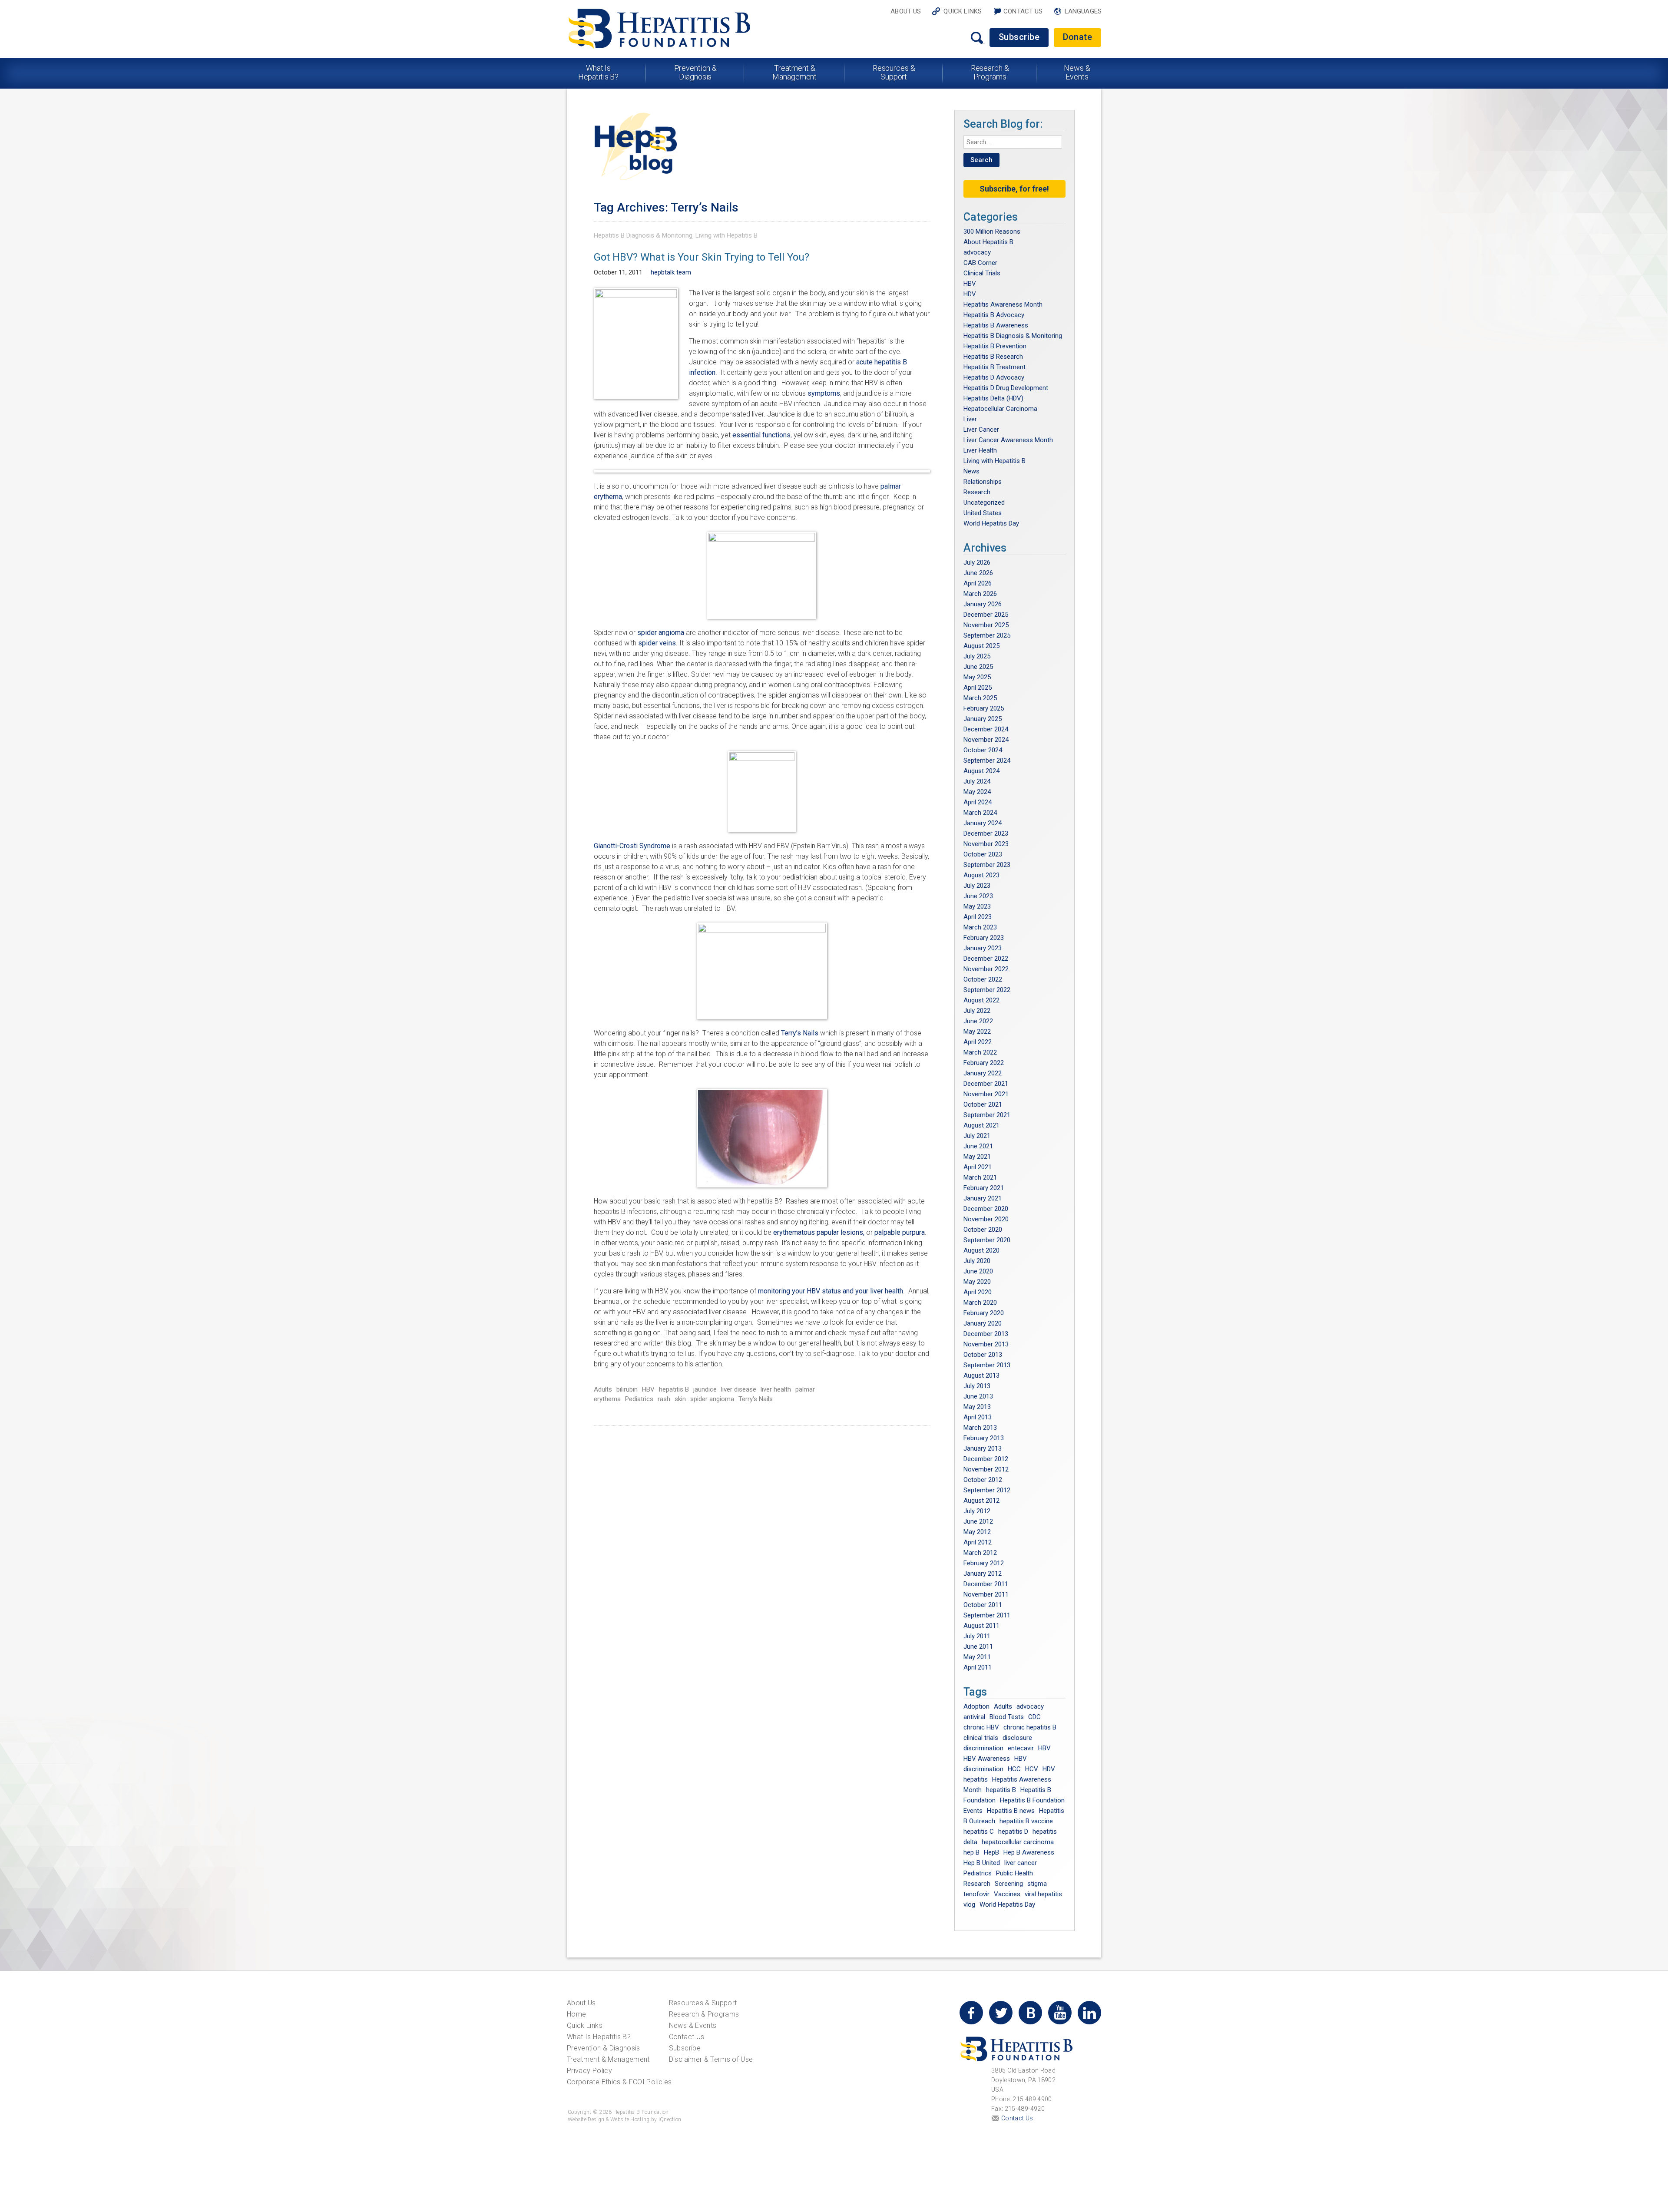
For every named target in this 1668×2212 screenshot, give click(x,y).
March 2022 (980, 1052)
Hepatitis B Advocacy (994, 315)
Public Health (1014, 1873)
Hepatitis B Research (993, 357)
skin (680, 1399)
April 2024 (978, 802)
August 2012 (981, 1501)
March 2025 (980, 698)
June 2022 (978, 1021)
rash (664, 1399)
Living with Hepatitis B (726, 235)
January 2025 (983, 719)
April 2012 (978, 1542)
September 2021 (987, 1115)
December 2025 (986, 615)
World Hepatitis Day (991, 523)
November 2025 (986, 625)
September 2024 (987, 760)
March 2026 (980, 594)
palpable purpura (900, 1232)
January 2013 (983, 1448)
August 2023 (981, 875)
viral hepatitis (1043, 1894)
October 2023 (983, 854)
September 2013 (987, 1365)
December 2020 (986, 1209)
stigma (1037, 1884)
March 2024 (980, 813)
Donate (1077, 37)
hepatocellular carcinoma (1018, 1842)
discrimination (983, 1748)
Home (576, 2014)
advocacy (977, 252)
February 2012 (984, 1563)
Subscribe (1019, 37)
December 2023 (986, 833)
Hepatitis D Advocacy (994, 377)
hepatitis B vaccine (1026, 1821)
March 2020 (980, 1303)
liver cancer (1021, 1863)
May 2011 (977, 1657)
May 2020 (977, 1282)
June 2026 (978, 573)
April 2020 (978, 1292)
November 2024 (986, 740)
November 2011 (986, 1594)
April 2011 (978, 1667)
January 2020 (983, 1323)
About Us (906, 11)
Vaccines (1007, 1894)
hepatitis (976, 1779)
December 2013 (986, 1334)
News (971, 471)
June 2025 (978, 667)
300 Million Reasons (992, 231)
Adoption (976, 1706)
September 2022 (987, 990)
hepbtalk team (671, 272)
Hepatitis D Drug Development (1006, 388)
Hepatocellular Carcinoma (1000, 409)
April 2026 (978, 583)
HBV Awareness (987, 1759)
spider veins (657, 643)
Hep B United (982, 1863)
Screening (1009, 1884)
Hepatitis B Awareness (996, 325)
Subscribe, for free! (1014, 189)
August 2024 (981, 771)
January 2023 (983, 948)
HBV (648, 1389)
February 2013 (984, 1438)
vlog (969, 1905)
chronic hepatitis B (1030, 1727)
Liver (970, 419)
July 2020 (977, 1261)
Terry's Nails (756, 1399)
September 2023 (987, 865)
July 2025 (977, 656)
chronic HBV (981, 1727)
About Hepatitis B (988, 242)
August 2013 (981, 1375)
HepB (991, 1852)
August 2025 (981, 646)
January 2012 (983, 1574)
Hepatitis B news (1011, 1811)
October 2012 (983, 1480)
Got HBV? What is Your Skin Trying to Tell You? (702, 257)
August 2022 (981, 1000)
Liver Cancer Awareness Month (1008, 440)
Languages (1083, 11)
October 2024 (983, 750)
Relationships (983, 482)
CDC (1034, 1717)
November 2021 (986, 1094)
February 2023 (984, 938)
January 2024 (983, 823)
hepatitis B (674, 1389)
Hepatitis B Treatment (995, 367)
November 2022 (986, 969)
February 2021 (984, 1188)
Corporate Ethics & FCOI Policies (619, 2082)
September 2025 (987, 635)
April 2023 (978, 917)
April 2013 (978, 1417)
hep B (971, 1852)
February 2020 (984, 1313)
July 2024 (977, 781)
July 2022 (977, 1011)
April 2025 (978, 688)
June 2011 (978, 1647)
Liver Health (980, 450)
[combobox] (1013, 142)
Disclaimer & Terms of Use (711, 2059)
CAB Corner (980, 263)
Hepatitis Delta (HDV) (993, 398)
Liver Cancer (981, 430)
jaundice (705, 1389)
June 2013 (978, 1396)
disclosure (1017, 1738)
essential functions (761, 435)
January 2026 (983, 604)
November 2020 (986, 1219)
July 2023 (977, 886)
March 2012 (980, 1553)
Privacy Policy (589, 2071)
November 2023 (986, 844)
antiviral (974, 1717)
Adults (603, 1389)
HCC (1014, 1769)
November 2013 (986, 1344)
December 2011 (986, 1584)
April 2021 (978, 1167)
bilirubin (627, 1389)
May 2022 (977, 1032)
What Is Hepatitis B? (599, 72)
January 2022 (983, 1073)
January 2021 (983, 1198)
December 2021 (986, 1084)
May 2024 (977, 792)
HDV (970, 294)
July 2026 (977, 562)
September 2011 (987, 1615)
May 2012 (977, 1532)
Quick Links (963, 11)
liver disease (739, 1389)
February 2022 (984, 1063)
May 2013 (977, 1407)
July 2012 (977, 1511)
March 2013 (980, 1428)
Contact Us (1023, 11)
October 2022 (983, 979)
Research (977, 492)
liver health (776, 1389)
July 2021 (977, 1136)
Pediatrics (639, 1399)
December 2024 (986, 729)
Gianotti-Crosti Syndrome (632, 846)
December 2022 (986, 959)
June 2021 (978, 1146)
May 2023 (977, 906)
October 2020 (983, 1230)
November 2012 (986, 1469)
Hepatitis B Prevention (995, 346)
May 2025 (977, 677)
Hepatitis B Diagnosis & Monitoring (643, 235)
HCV (1032, 1769)
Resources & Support (894, 72)
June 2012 (978, 1521)
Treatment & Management (794, 72)
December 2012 (986, 1459)
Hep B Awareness (1029, 1852)
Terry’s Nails (800, 1033)
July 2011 (977, 1636)
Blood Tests (1007, 1717)
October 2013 (983, 1355)
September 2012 (987, 1490)
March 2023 (980, 927)
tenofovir (976, 1894)
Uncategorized (984, 503)
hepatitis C (979, 1832)
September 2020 (987, 1240)
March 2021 (980, 1177)
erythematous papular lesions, (819, 1232)
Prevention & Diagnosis (696, 72)
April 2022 (978, 1042)
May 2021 (977, 1157)
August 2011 (981, 1626)
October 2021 (983, 1104)
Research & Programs (990, 72)
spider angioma (661, 633)
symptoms (824, 393)
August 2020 (981, 1250)
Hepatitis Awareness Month (1003, 304)
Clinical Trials (982, 273)
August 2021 (981, 1125)
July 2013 (977, 1386)
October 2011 (983, 1605)
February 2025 (984, 708)
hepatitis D (1013, 1832)
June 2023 (978, 896)
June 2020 (978, 1271)
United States (983, 513)
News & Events (1077, 72)
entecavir (1021, 1748)
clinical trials (981, 1738)
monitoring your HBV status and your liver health (831, 1291)
